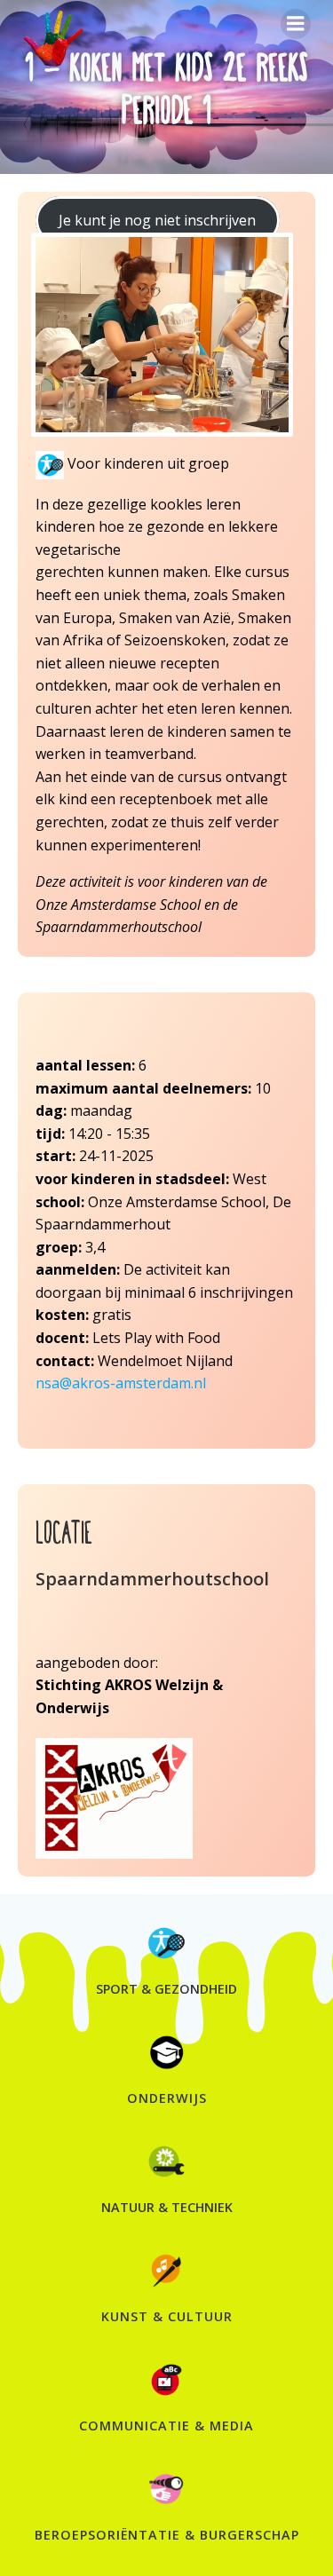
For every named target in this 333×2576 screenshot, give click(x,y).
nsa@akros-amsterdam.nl (121, 1383)
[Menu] (296, 24)
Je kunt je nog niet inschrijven (157, 220)
